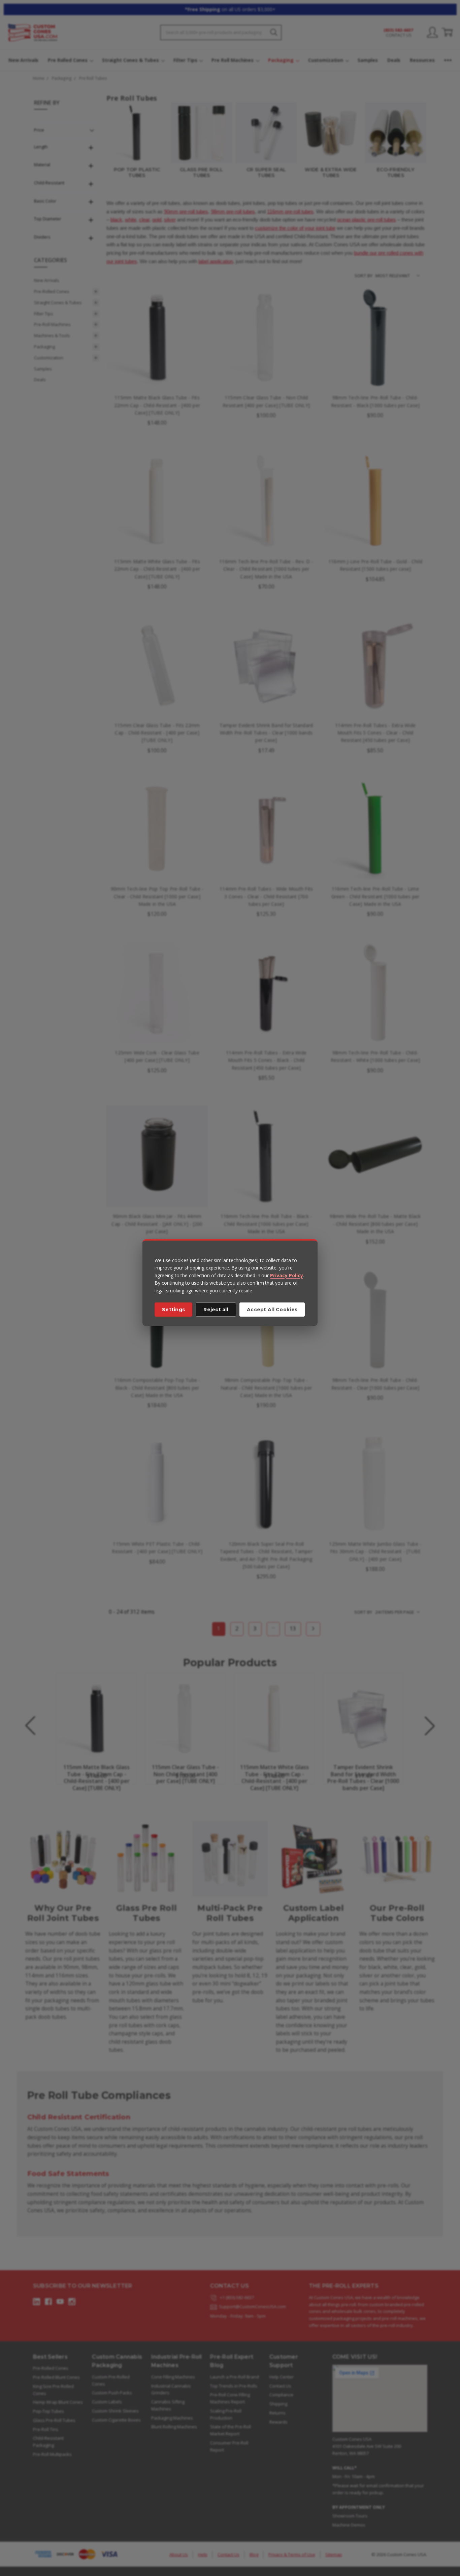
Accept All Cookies (272, 1310)
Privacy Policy (286, 1275)
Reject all (216, 1310)
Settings (173, 1310)
